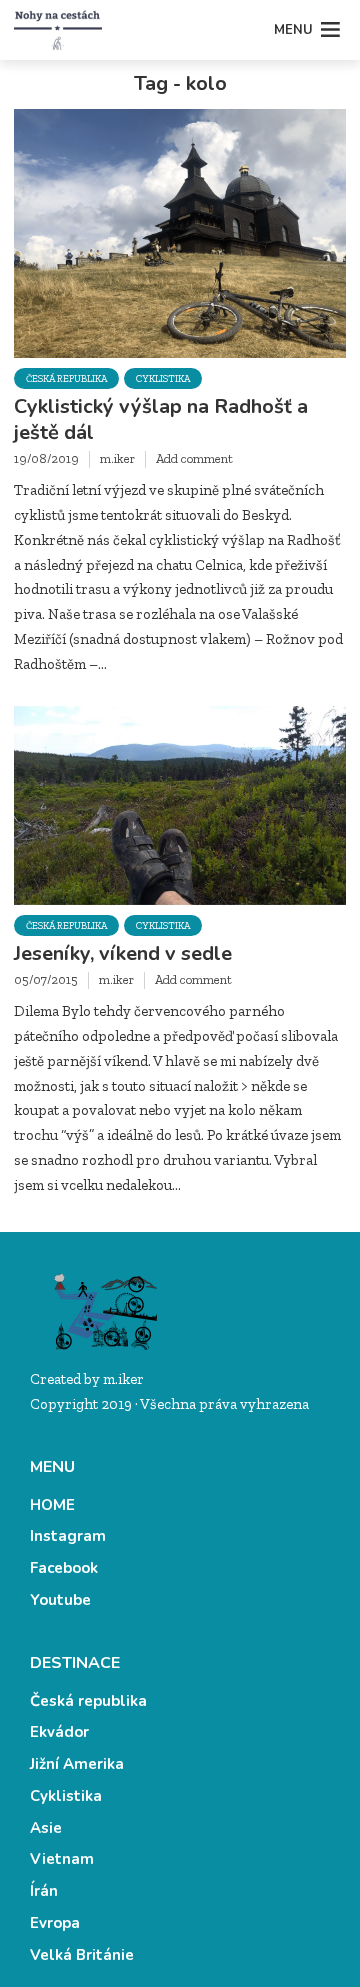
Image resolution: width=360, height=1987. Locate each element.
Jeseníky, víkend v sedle (123, 954)
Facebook (64, 1568)
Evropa (55, 1923)
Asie (46, 1828)
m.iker (117, 458)
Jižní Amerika (77, 1764)
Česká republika (66, 379)
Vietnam (62, 1859)
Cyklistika (163, 379)
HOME (52, 1505)
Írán (44, 1891)
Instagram (68, 1536)
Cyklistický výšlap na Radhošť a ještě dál (161, 420)
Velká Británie (82, 1955)
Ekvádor (59, 1732)
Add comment (194, 458)
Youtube (60, 1600)
